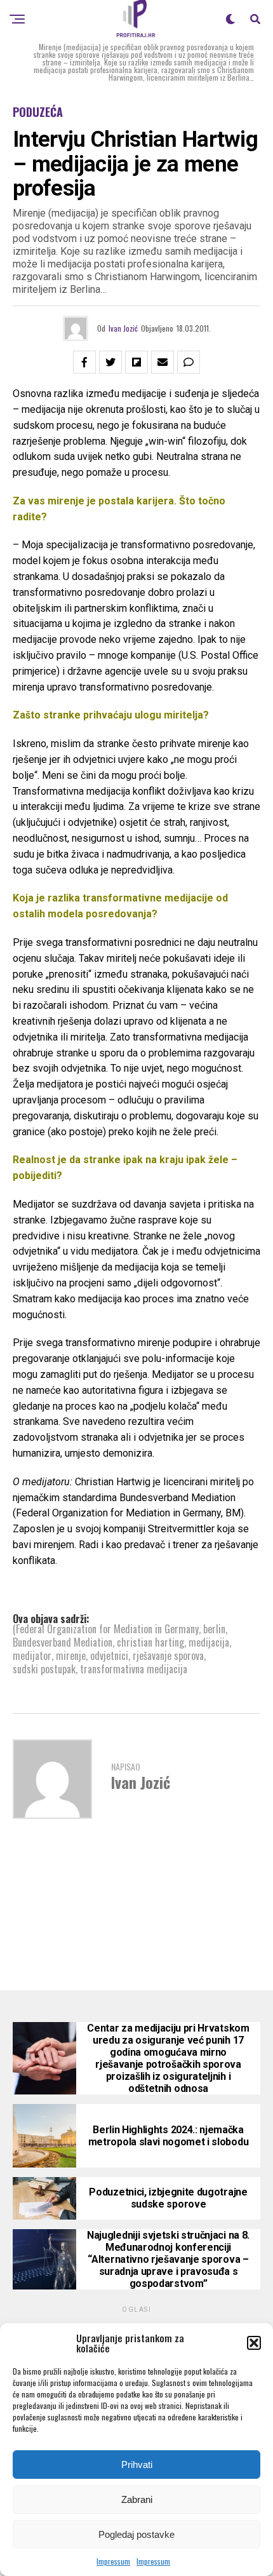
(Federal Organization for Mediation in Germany (106, 1629)
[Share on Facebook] (84, 362)
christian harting (150, 1642)
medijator (32, 1656)
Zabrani (137, 2499)
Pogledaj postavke (136, 2534)
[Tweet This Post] (110, 362)
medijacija (209, 1642)
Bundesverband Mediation (63, 1642)
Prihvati (137, 2465)
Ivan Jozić (123, 328)
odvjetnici (109, 1656)
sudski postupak (44, 1669)
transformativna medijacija (134, 1669)
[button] (254, 2343)
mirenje (71, 1656)
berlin (214, 1629)
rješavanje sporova (168, 1656)
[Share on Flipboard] (136, 362)
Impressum (113, 2561)
